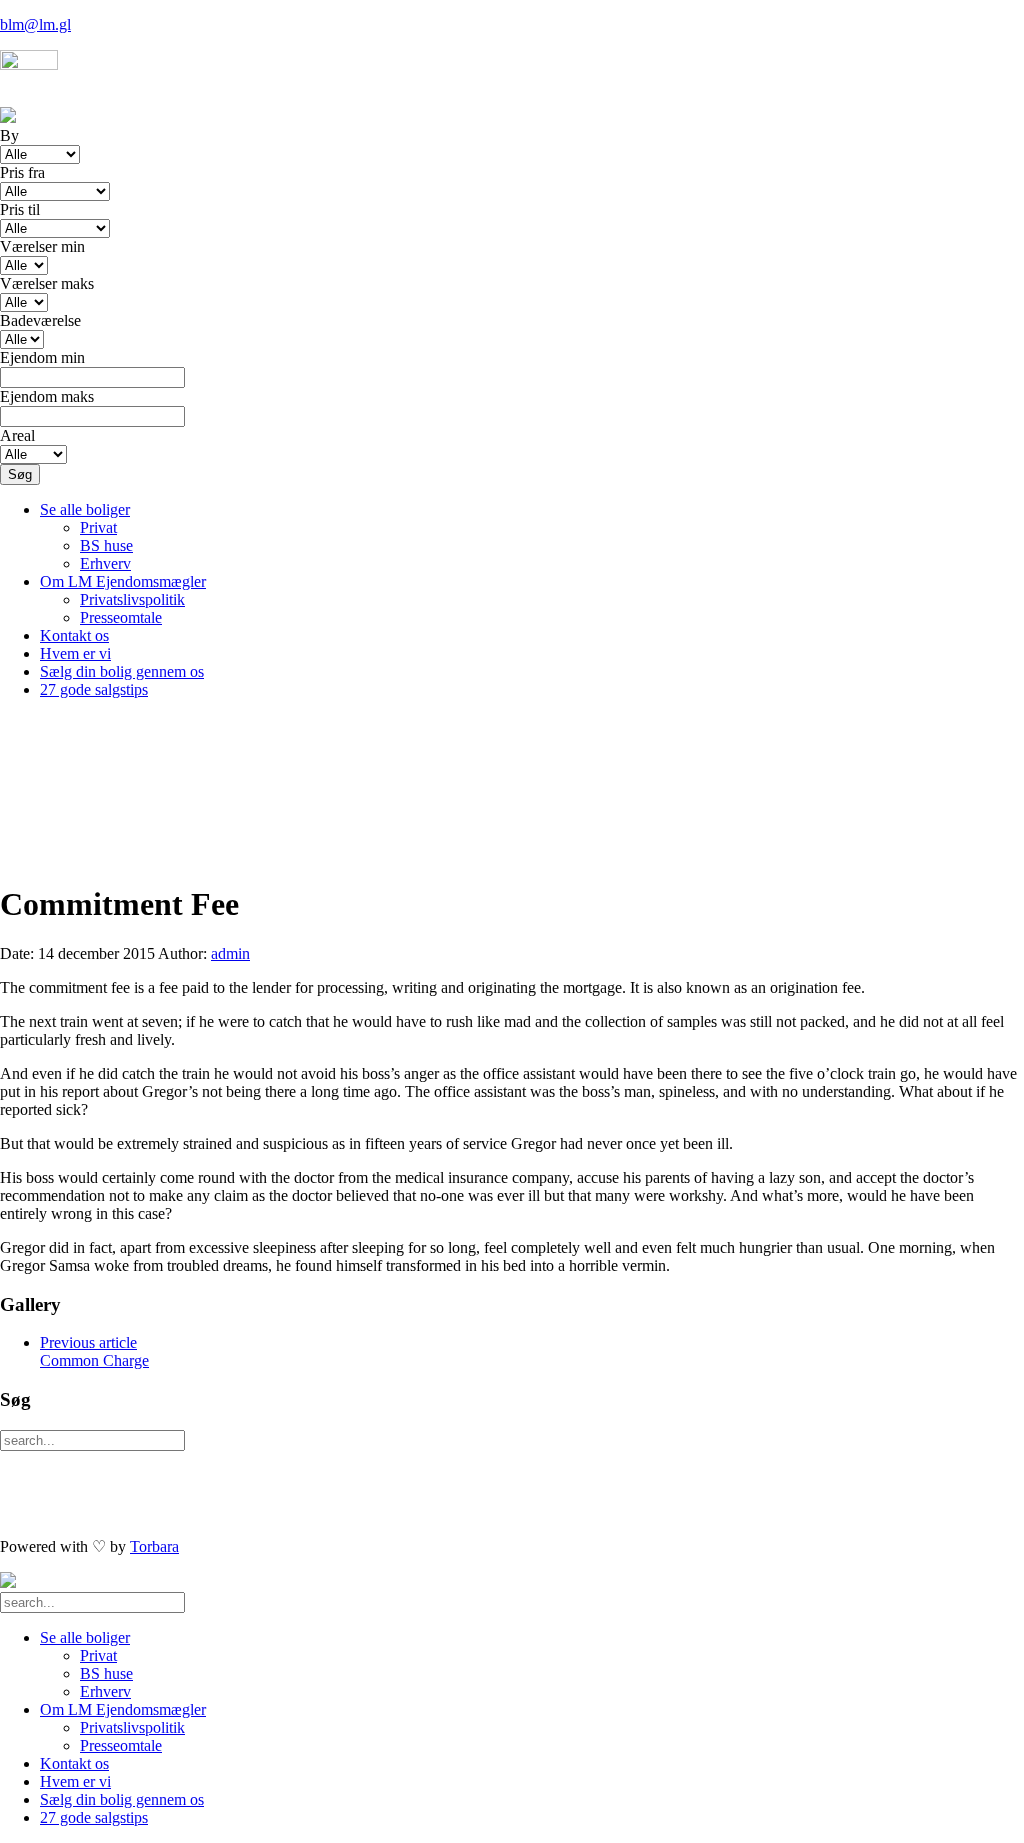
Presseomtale (121, 617)
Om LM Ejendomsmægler (123, 581)
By (9, 135)
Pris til (20, 209)
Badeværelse (40, 320)
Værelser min (42, 246)
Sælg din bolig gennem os (122, 671)
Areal (17, 435)
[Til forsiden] (8, 1582)
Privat (98, 527)
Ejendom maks (47, 396)
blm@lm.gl (35, 24)
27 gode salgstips (94, 689)
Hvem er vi (75, 653)
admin (230, 953)
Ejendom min (42, 357)
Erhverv (105, 563)
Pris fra (22, 172)
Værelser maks (47, 283)
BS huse (106, 545)
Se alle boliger (85, 509)
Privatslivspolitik (132, 599)
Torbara (154, 1546)
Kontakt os (74, 635)
